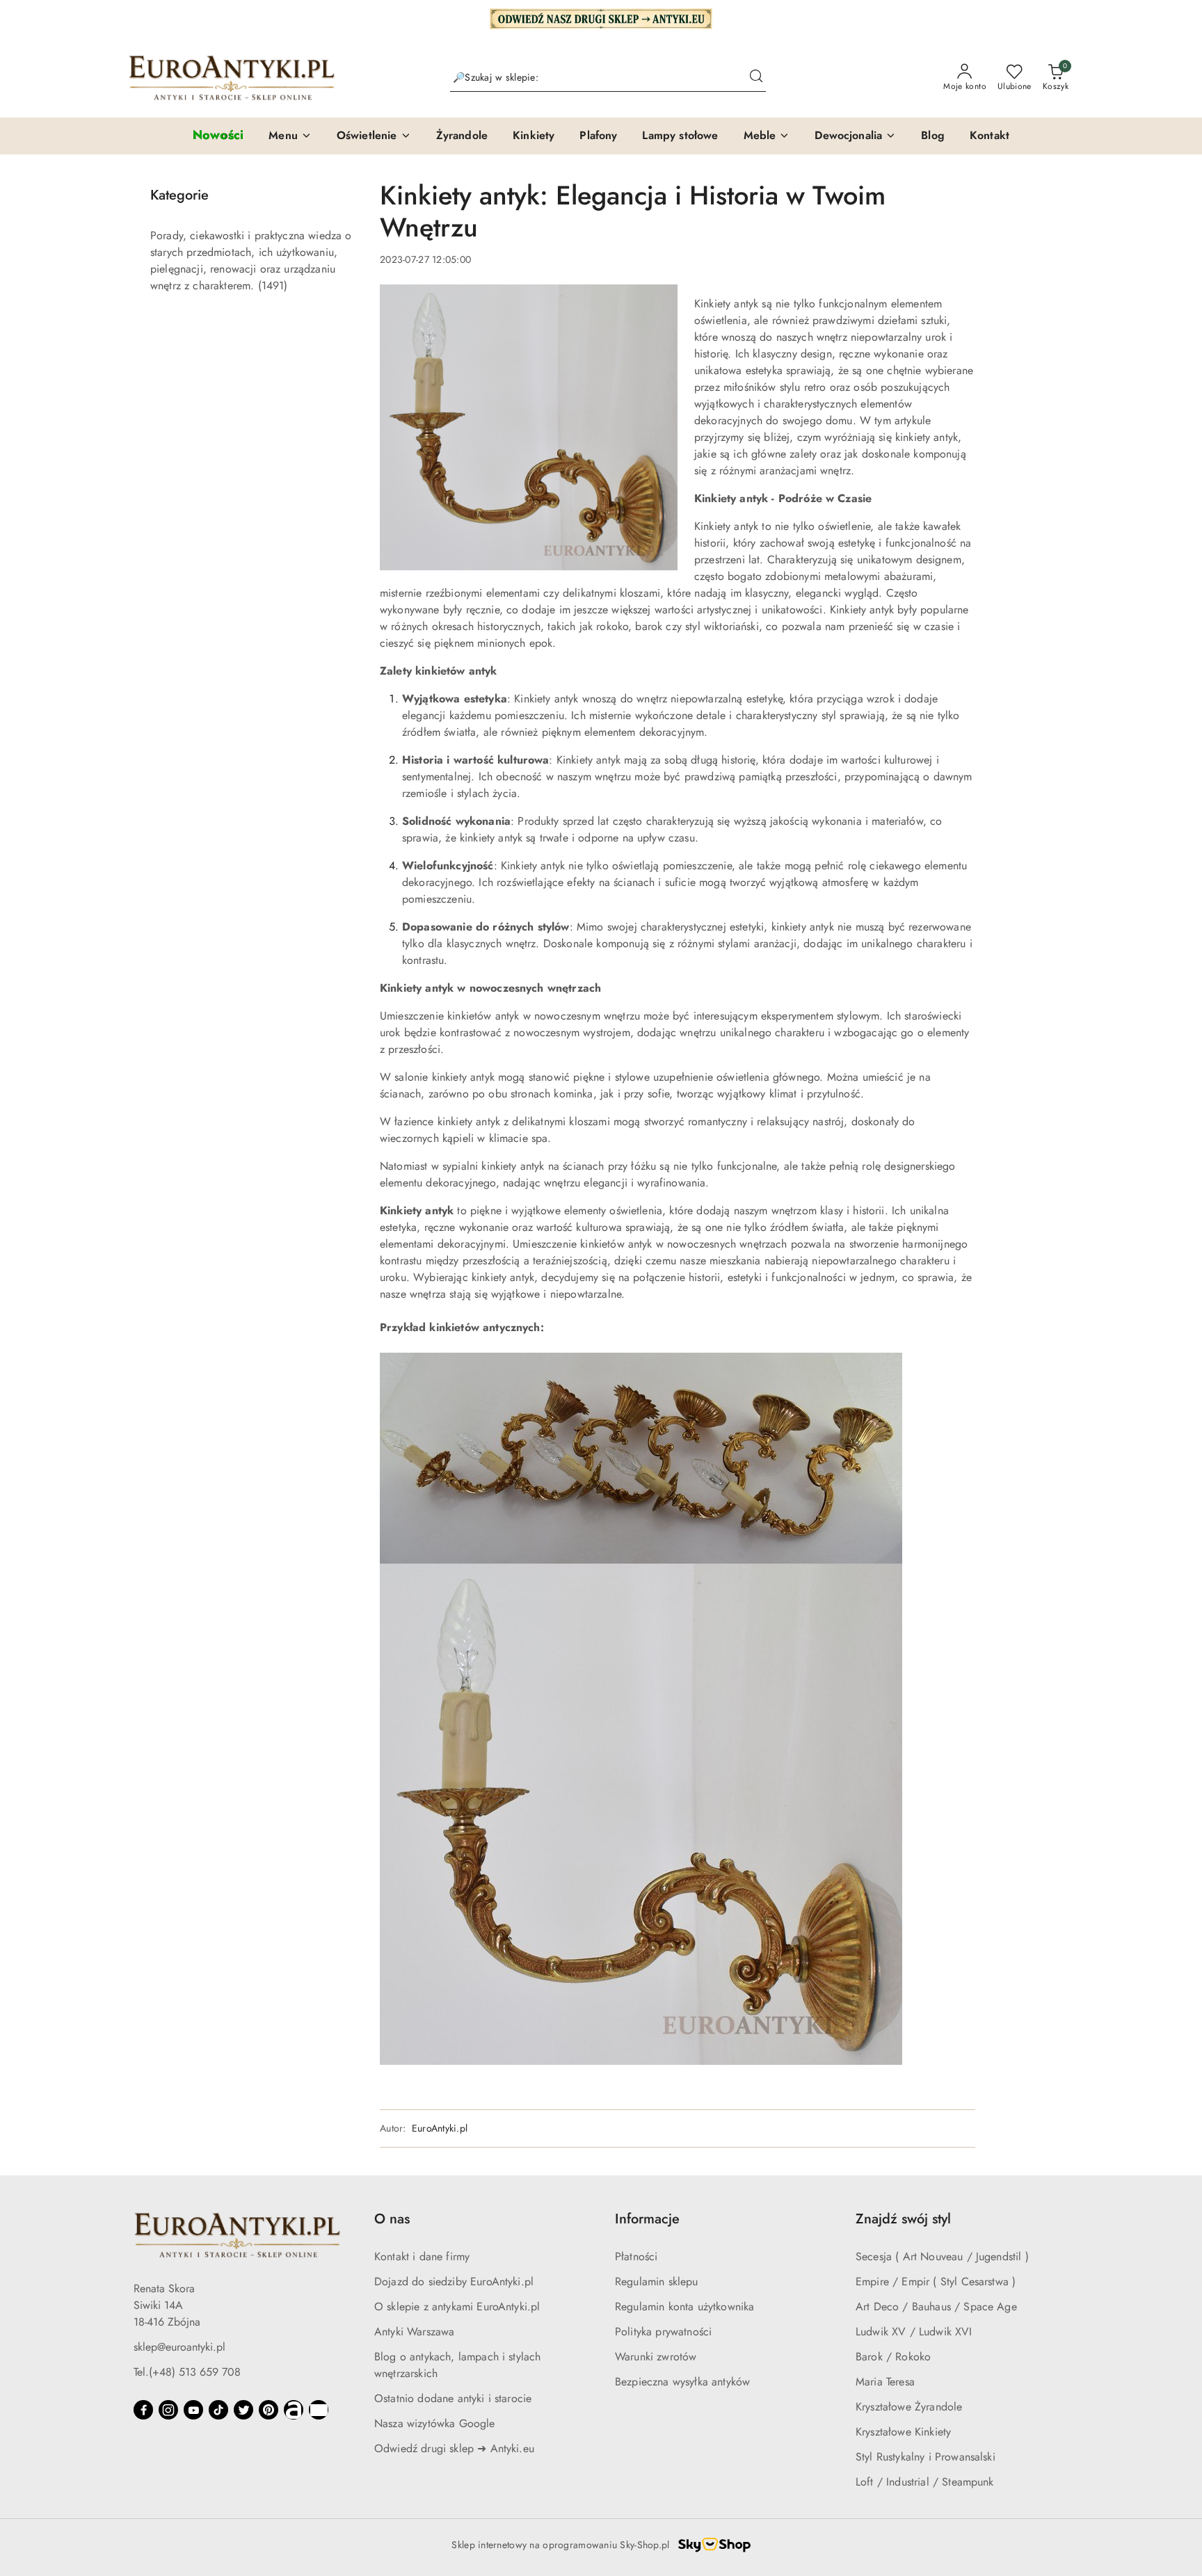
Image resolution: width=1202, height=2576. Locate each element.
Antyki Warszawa (414, 2332)
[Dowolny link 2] (319, 2410)
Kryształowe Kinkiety (903, 2432)
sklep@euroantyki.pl (179, 2347)
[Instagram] (168, 2410)
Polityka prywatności (663, 2332)
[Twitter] (243, 2410)
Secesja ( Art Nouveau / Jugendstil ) (942, 2256)
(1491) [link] (273, 285)
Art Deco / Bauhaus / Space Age (936, 2307)
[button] (290, 136)
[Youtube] (193, 2410)
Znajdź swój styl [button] (903, 2219)
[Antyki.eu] (601, 17)
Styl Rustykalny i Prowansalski (925, 2457)
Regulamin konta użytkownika (684, 2307)
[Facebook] (143, 2410)
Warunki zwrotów (656, 2357)
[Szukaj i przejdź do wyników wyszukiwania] (756, 78)
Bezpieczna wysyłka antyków (682, 2382)
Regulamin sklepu (657, 2281)
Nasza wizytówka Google (435, 2423)
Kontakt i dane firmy (422, 2256)
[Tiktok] (218, 2410)
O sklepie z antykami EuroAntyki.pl (457, 2307)
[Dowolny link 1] (294, 2410)
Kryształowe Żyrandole (909, 2407)
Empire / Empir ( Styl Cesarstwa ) (936, 2281)
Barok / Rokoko (893, 2357)
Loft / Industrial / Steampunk (925, 2482)
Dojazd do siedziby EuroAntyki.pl (454, 2281)
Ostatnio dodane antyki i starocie (453, 2398)
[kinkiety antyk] (641, 1708)
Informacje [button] (647, 2219)
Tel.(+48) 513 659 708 (187, 2372)
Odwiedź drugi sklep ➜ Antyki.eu (454, 2448)
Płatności (636, 2256)
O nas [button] (392, 2219)
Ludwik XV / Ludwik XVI (914, 2332)
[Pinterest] (269, 2410)
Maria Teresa (885, 2382)
